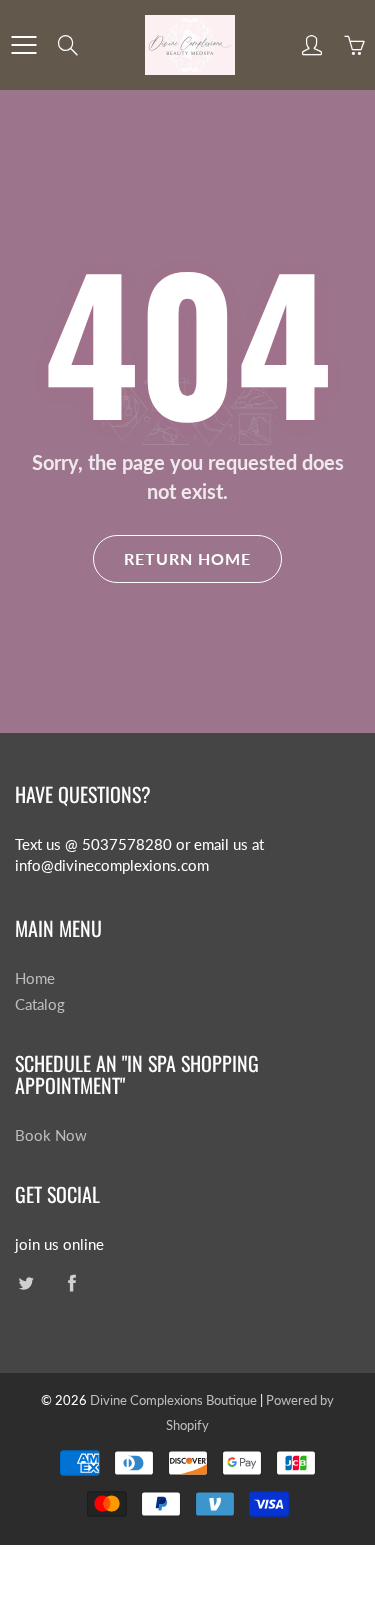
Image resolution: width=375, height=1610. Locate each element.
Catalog (40, 1004)
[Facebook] (71, 1282)
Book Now (51, 1135)
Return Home (187, 558)
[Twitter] (25, 1282)
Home (35, 978)
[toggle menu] (23, 45)
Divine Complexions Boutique (175, 1400)
